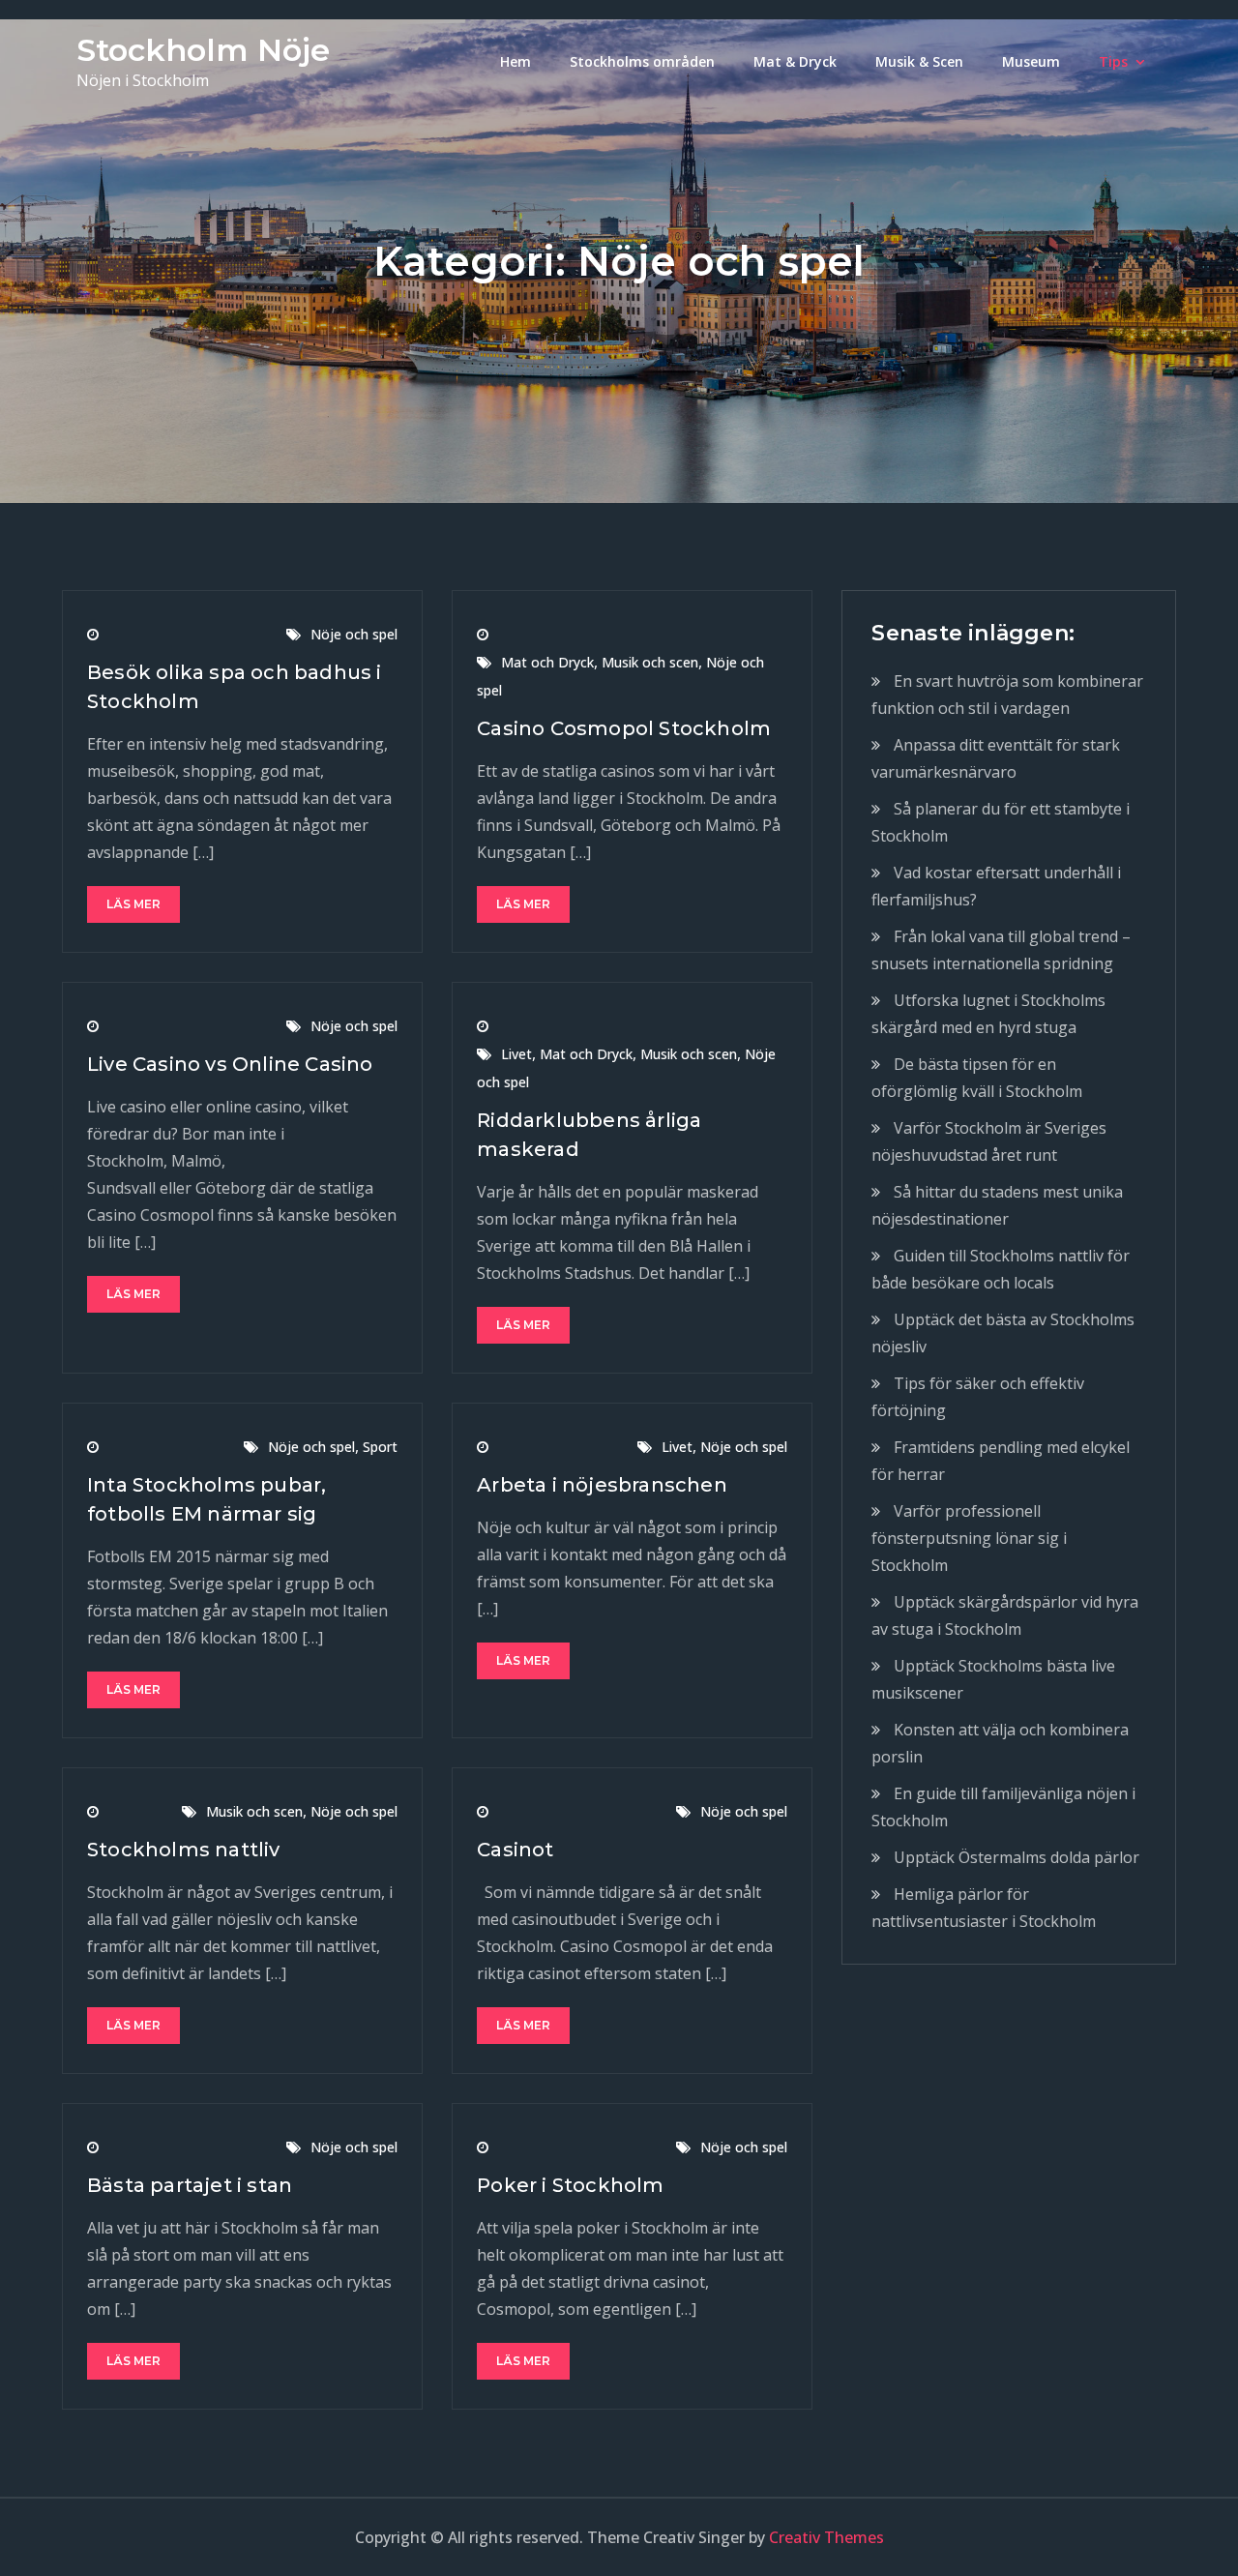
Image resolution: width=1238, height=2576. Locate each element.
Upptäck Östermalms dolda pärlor (1017, 1857)
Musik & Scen (919, 61)
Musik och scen (650, 662)
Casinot (515, 1850)
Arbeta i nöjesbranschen (602, 1485)
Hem (516, 61)
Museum (1031, 61)
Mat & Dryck (795, 61)
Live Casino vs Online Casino (230, 1064)
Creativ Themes (826, 2537)
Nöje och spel (354, 634)
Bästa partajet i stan (190, 2185)
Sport (380, 1447)
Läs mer (133, 904)
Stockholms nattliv (184, 1850)
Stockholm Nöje (203, 50)
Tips (1113, 61)
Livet (516, 1054)
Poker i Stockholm (570, 2185)
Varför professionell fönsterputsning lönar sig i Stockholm (969, 1538)
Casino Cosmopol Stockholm (624, 728)
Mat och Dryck (547, 662)
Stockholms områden (642, 61)
